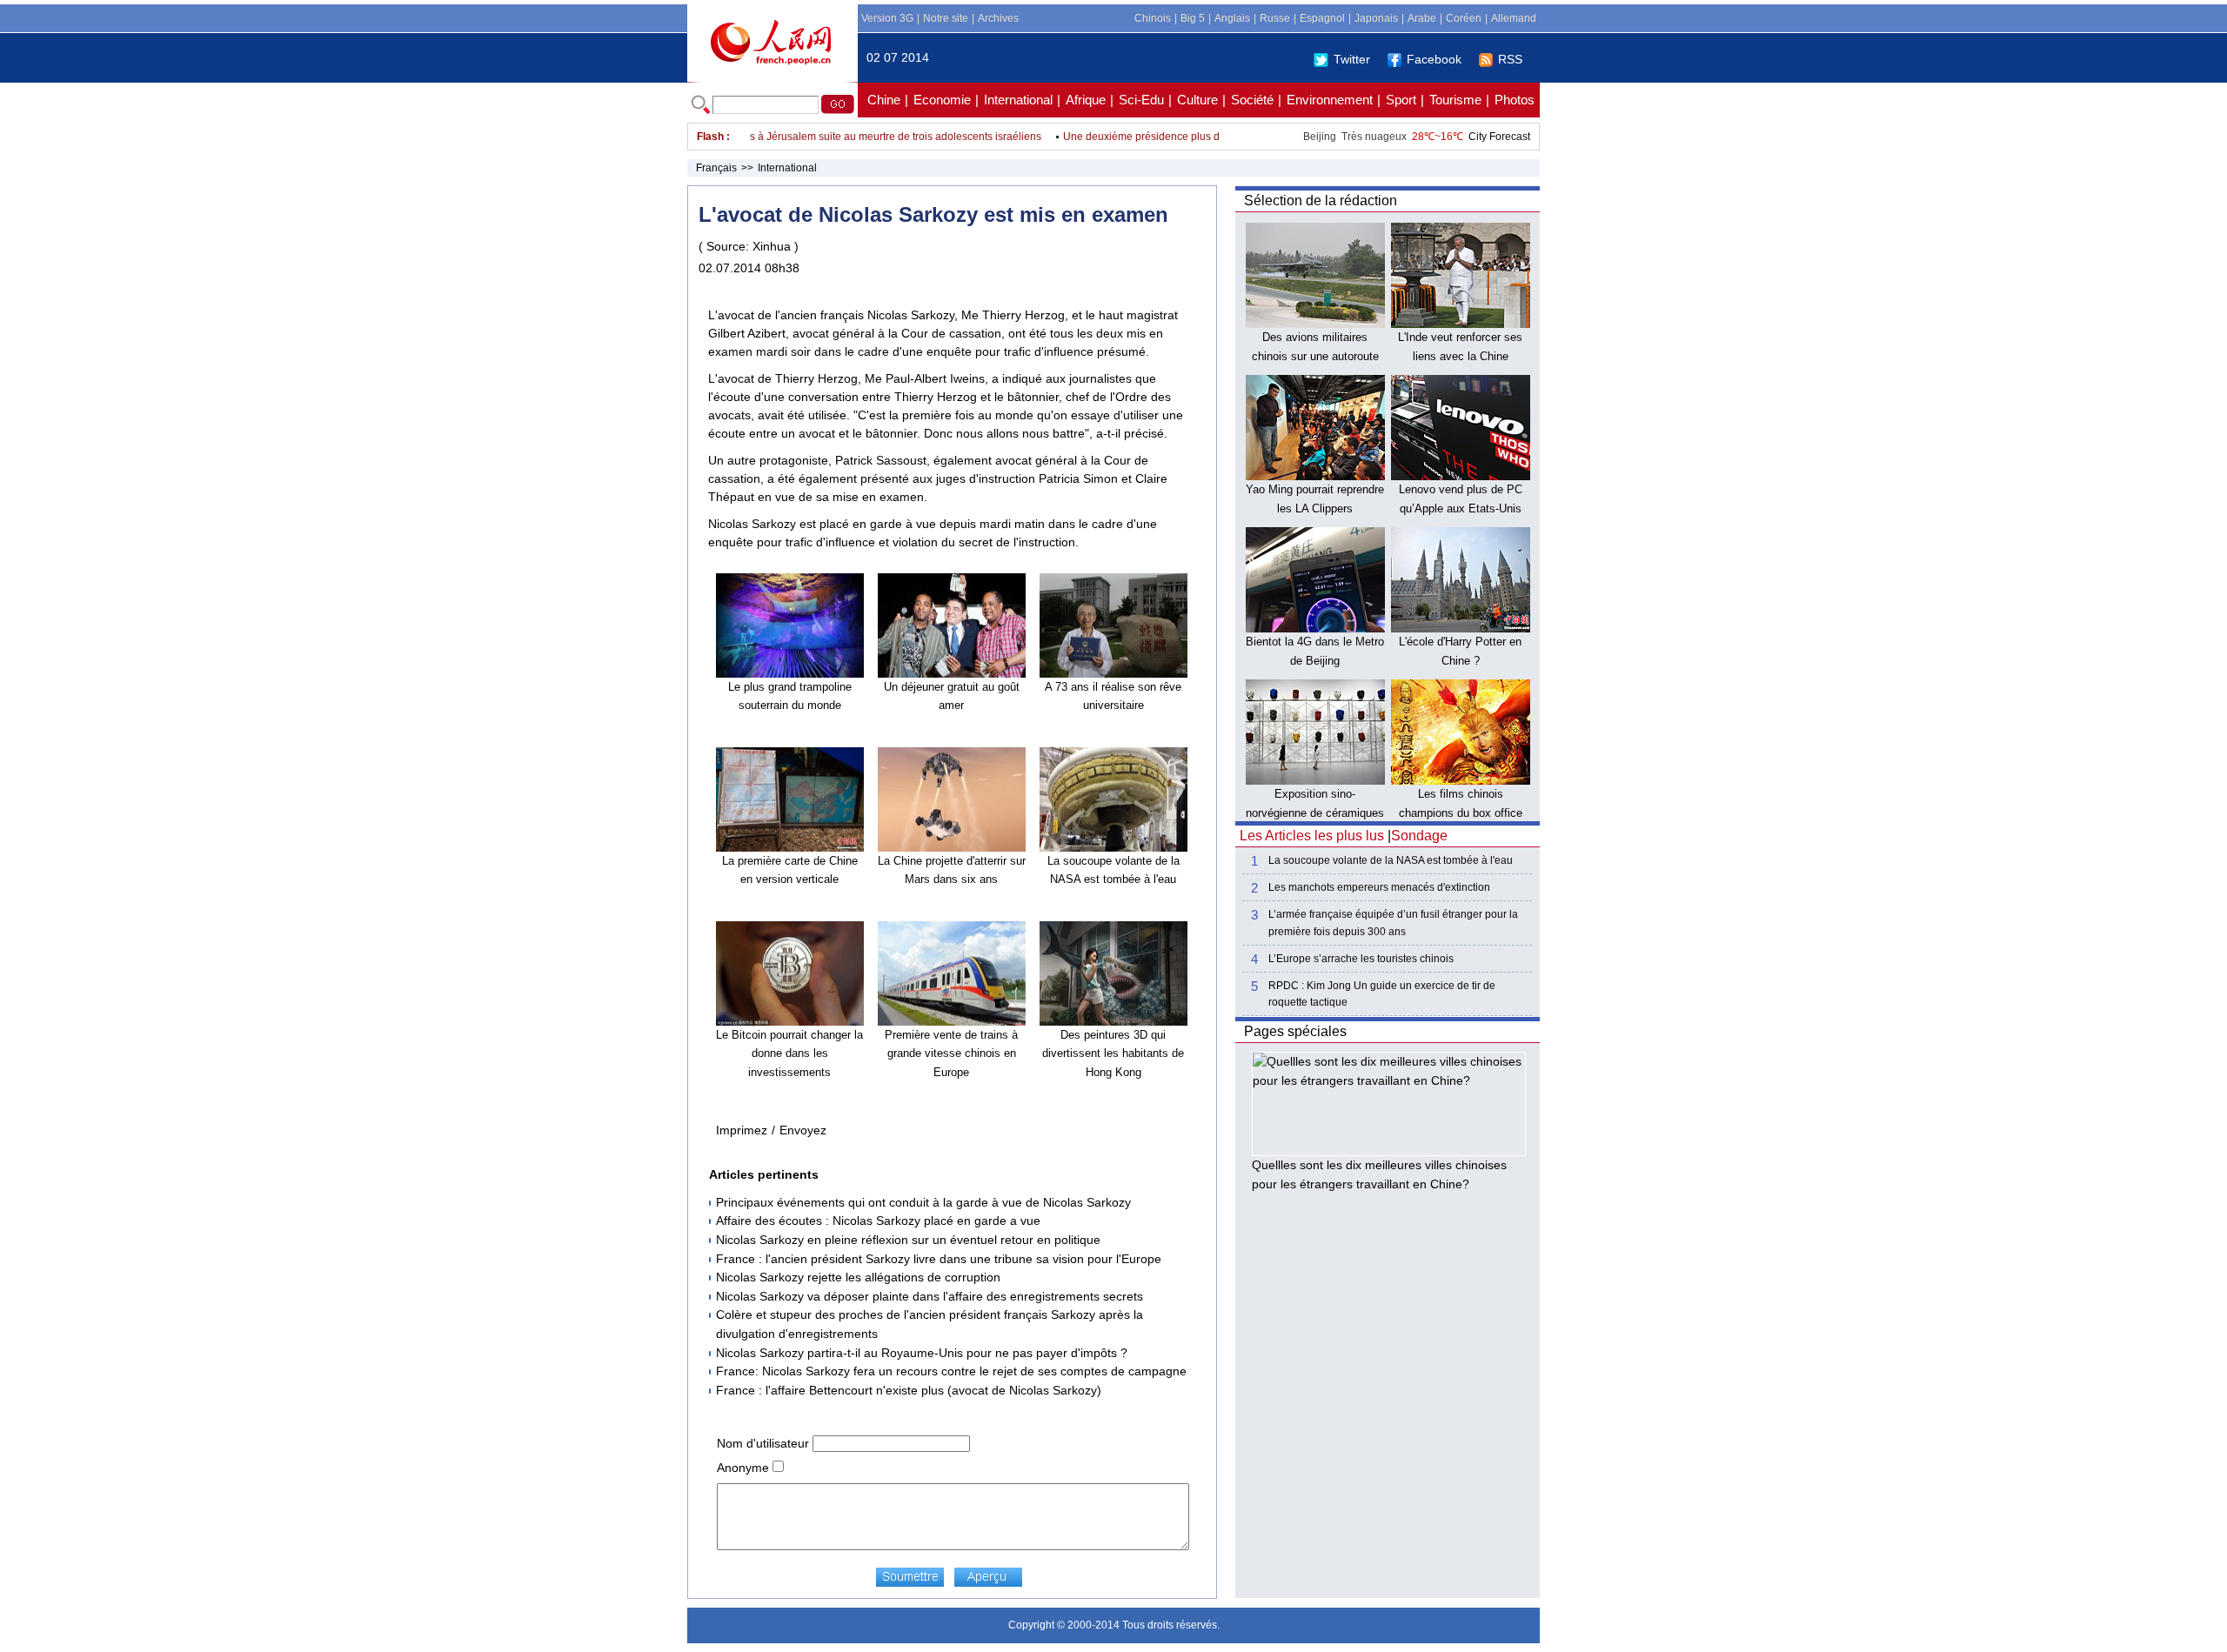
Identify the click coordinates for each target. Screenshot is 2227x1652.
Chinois (1153, 18)
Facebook (1434, 59)
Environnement (1330, 100)
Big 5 (1193, 18)
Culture (1197, 100)
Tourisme (1455, 100)
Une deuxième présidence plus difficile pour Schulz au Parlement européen (1211, 137)
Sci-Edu (1141, 100)
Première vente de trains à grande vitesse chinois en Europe (951, 1053)
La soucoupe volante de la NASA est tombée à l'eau (1391, 860)
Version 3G (887, 18)
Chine (884, 100)
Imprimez (742, 1130)
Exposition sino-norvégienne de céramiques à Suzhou (1315, 813)
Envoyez (803, 1130)
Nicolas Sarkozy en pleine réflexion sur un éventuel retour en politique (908, 1240)
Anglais (1232, 18)
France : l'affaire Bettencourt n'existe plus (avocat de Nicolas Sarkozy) (909, 1390)
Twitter (1352, 59)
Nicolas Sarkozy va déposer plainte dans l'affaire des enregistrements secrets (930, 1296)
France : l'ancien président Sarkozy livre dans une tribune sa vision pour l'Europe (939, 1259)
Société (1252, 100)
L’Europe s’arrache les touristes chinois (1361, 959)
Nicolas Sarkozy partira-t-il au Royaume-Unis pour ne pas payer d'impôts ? (922, 1353)
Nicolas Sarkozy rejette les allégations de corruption (858, 1277)
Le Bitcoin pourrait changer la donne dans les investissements (789, 1053)
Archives (998, 18)
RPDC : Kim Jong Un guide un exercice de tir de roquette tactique (1382, 994)
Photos (1515, 100)
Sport (1401, 100)
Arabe (1422, 18)
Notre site (946, 18)
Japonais (1376, 18)
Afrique (1086, 100)
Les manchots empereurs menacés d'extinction (1379, 887)
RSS (1510, 59)
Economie (942, 100)
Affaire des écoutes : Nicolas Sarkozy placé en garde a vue (878, 1221)
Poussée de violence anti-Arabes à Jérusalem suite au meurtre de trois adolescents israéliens (789, 137)
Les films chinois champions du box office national (1461, 813)
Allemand (1514, 18)
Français (716, 168)
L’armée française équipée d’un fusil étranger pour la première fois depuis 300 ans (1393, 923)
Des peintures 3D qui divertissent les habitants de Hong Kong (1113, 1053)
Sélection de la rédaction (1321, 201)
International (1018, 100)
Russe (1275, 18)
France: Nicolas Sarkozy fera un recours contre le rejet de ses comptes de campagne (951, 1371)
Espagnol (1322, 18)
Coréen (1464, 18)
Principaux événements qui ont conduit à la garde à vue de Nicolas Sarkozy (923, 1202)
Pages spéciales (1295, 1031)
